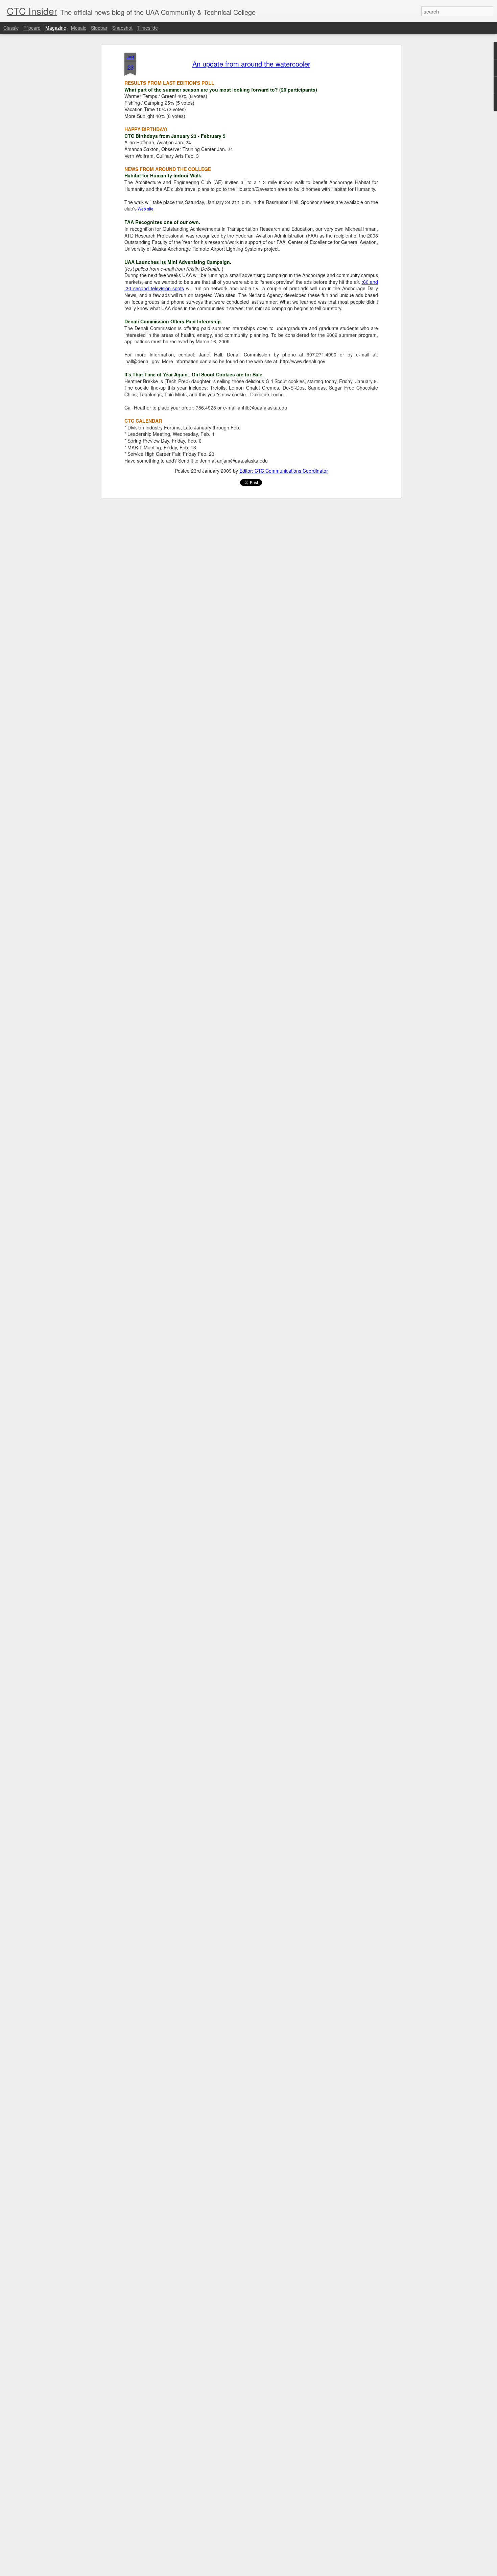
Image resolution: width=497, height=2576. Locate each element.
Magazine (56, 28)
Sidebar (99, 28)
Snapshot (122, 28)
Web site (146, 209)
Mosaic (79, 28)
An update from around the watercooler (251, 64)
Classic (11, 28)
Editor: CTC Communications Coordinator (284, 471)
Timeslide (148, 28)
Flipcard (32, 28)
